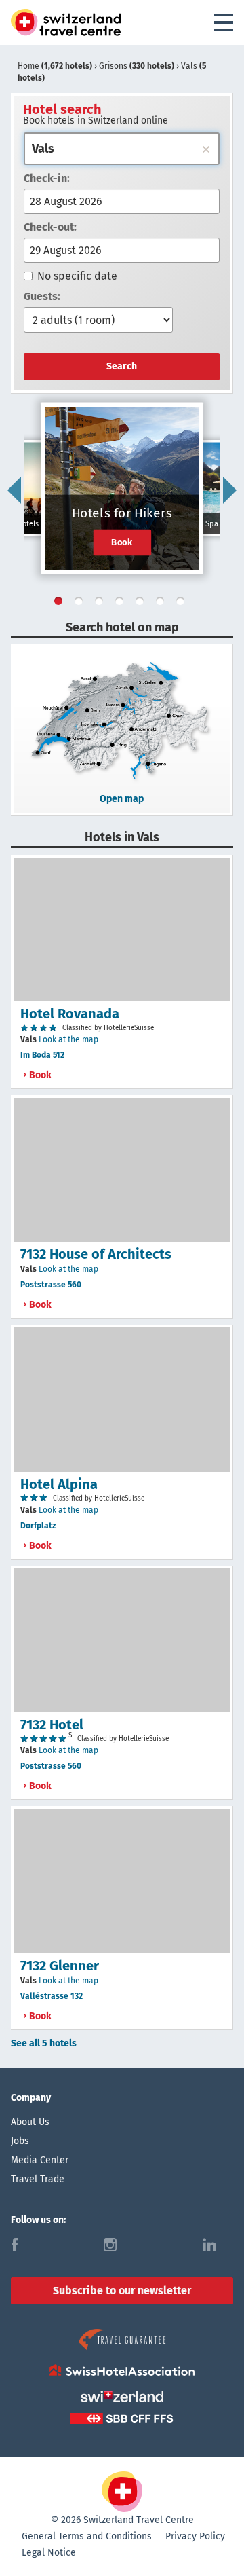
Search (122, 366)
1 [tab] (61, 604)
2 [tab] (81, 604)
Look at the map (68, 1039)
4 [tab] (122, 604)
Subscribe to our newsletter (122, 2290)
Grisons (137, 66)
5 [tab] (142, 604)
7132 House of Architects (96, 1254)
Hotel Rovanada (70, 1014)
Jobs (20, 2141)
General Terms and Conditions (87, 2536)
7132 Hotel (52, 1725)
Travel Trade (38, 2179)
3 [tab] (102, 604)
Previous (14, 490)
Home (55, 66)
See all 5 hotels (44, 2043)
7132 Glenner (60, 1966)
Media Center (40, 2160)
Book (122, 542)
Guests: (42, 296)
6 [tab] (163, 604)
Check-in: (47, 178)
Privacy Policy (195, 2536)
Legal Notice (49, 2553)
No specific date (77, 276)
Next (230, 490)
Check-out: (50, 227)
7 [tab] (183, 604)
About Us (30, 2122)
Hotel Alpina (59, 1484)
